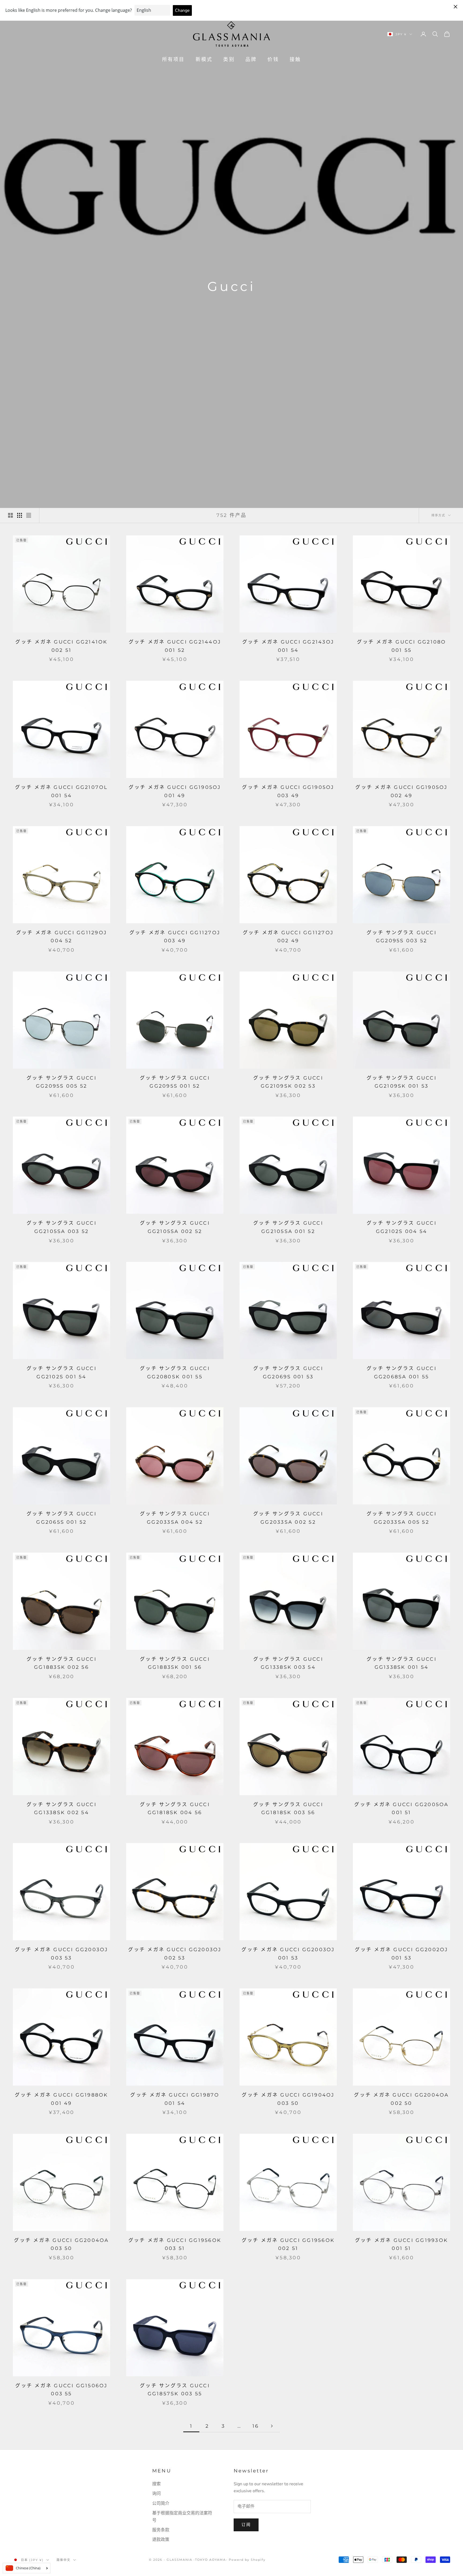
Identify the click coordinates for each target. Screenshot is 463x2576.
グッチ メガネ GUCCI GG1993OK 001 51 (402, 2244)
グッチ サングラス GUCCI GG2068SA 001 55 (402, 1373)
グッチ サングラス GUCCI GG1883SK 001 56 (175, 1663)
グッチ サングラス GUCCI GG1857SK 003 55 (175, 2390)
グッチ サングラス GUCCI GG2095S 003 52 (402, 937)
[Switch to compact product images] (29, 515)
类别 (229, 59)
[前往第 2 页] (272, 2426)
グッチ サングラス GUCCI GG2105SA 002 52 (175, 1227)
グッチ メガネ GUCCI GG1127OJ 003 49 (175, 937)
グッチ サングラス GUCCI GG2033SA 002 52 (288, 1518)
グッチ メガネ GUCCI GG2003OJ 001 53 (288, 1954)
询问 (156, 2494)
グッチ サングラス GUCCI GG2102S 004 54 (402, 1227)
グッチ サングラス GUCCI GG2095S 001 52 (175, 1082)
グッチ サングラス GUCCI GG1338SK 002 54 (61, 1809)
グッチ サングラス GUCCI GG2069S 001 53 (288, 1373)
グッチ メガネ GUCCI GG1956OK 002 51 (288, 2244)
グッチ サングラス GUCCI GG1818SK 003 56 (288, 1809)
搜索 (156, 2484)
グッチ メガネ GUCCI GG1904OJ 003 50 (288, 2099)
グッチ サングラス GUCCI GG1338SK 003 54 (288, 1663)
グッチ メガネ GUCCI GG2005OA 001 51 (401, 1809)
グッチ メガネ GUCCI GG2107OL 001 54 (61, 791)
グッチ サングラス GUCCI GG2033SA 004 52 (175, 1518)
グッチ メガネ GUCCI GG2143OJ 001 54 (288, 646)
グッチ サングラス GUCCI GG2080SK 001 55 (175, 1373)
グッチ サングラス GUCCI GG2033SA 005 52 (402, 1518)
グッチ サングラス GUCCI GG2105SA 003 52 (61, 1227)
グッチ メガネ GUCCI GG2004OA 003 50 (61, 2244)
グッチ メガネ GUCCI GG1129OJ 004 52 (61, 937)
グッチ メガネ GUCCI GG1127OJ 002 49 (288, 937)
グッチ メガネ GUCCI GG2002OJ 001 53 (401, 1954)
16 (256, 2426)
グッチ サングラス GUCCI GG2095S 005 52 (61, 1082)
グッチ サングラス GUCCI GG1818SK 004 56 (175, 1809)
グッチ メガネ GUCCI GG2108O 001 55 (401, 646)
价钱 (273, 59)
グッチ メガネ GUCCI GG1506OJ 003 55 (61, 2390)
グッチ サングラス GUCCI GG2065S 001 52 (61, 1518)
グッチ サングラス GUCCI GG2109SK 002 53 (288, 1082)
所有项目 (173, 59)
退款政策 (161, 2540)
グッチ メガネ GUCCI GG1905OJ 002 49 (401, 791)
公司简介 (161, 2503)
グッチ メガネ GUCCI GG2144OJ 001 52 (175, 646)
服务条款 (161, 2530)
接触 (295, 59)
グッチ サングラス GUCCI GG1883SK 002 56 (61, 1663)
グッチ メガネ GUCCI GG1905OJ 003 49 (288, 791)
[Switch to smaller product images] (20, 515)
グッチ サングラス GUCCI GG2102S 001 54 (61, 1373)
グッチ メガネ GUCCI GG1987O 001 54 (175, 2099)
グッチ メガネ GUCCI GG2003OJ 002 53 (175, 1954)
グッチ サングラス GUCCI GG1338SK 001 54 (402, 1663)
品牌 (251, 59)
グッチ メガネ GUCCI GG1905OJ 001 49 (175, 791)
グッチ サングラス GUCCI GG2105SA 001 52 (288, 1227)
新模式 (204, 59)
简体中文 (64, 2560)
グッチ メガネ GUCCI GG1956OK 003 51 (175, 2244)
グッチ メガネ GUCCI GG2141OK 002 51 (61, 646)
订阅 (246, 2525)
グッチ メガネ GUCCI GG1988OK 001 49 (61, 2099)
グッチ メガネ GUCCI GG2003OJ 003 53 (61, 1954)
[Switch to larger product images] (10, 515)
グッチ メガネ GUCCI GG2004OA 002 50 (401, 2099)
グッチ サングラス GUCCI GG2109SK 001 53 (402, 1082)
